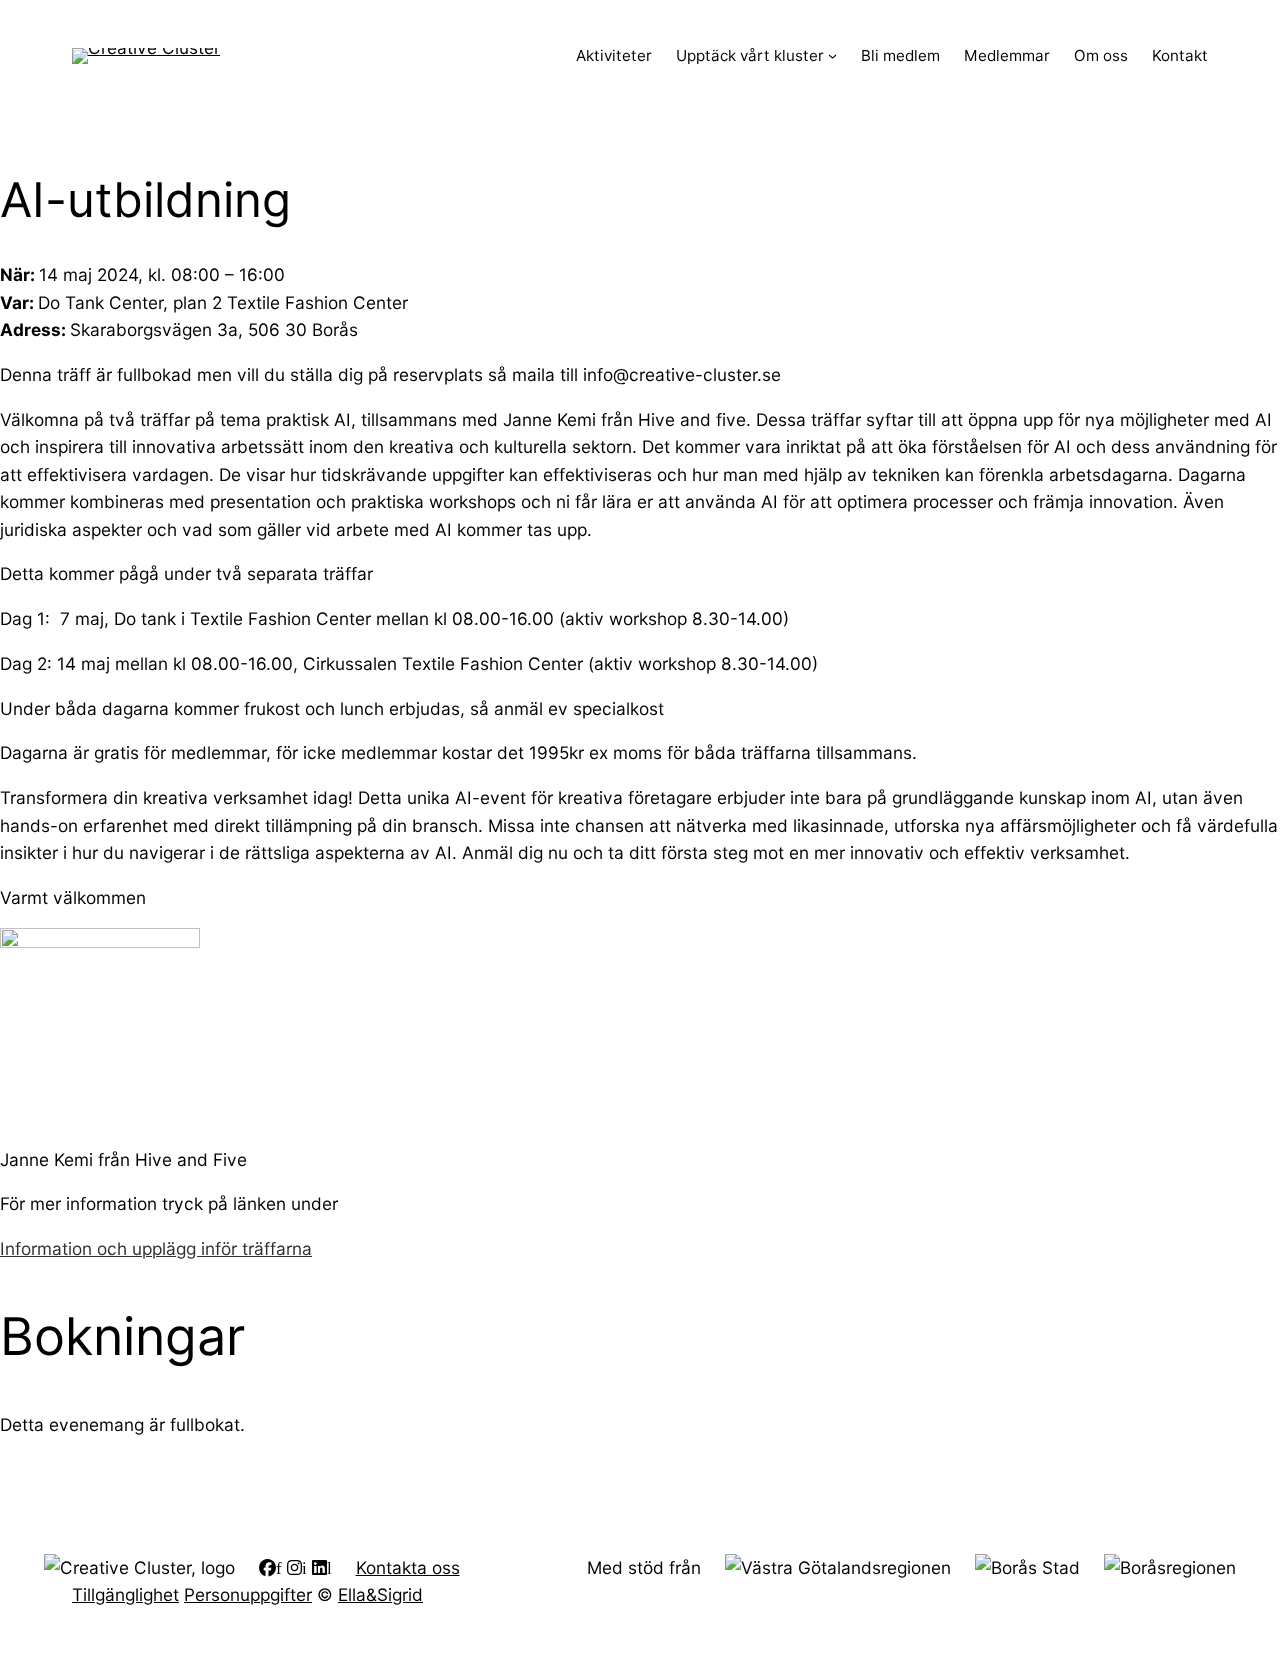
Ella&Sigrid (380, 1594)
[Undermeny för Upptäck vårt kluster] (832, 55)
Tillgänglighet (125, 1594)
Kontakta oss (408, 1567)
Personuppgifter (248, 1594)
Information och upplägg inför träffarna (156, 1248)
